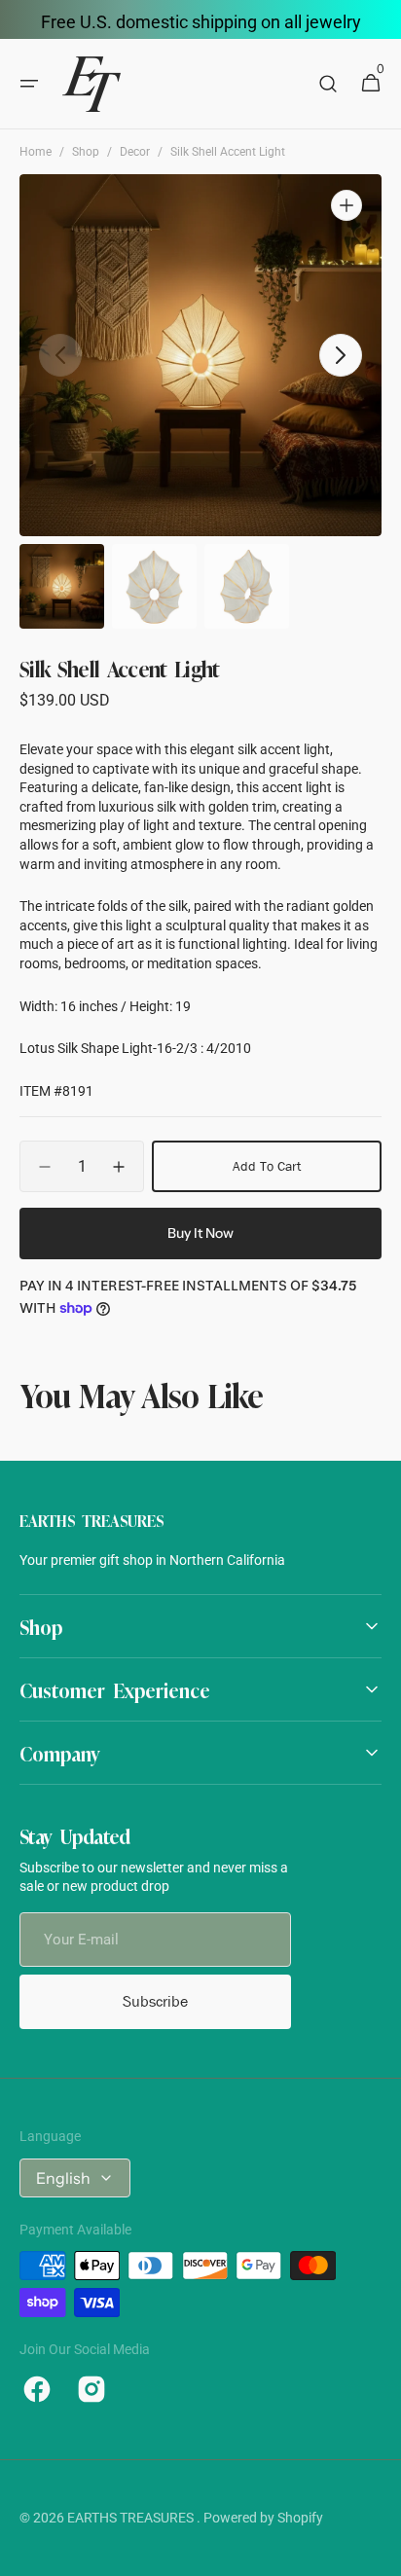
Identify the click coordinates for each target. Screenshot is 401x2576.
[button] (29, 84)
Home (36, 152)
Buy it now (200, 1233)
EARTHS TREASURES (132, 2518)
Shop (86, 152)
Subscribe (155, 2001)
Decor (135, 152)
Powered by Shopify (263, 2518)
